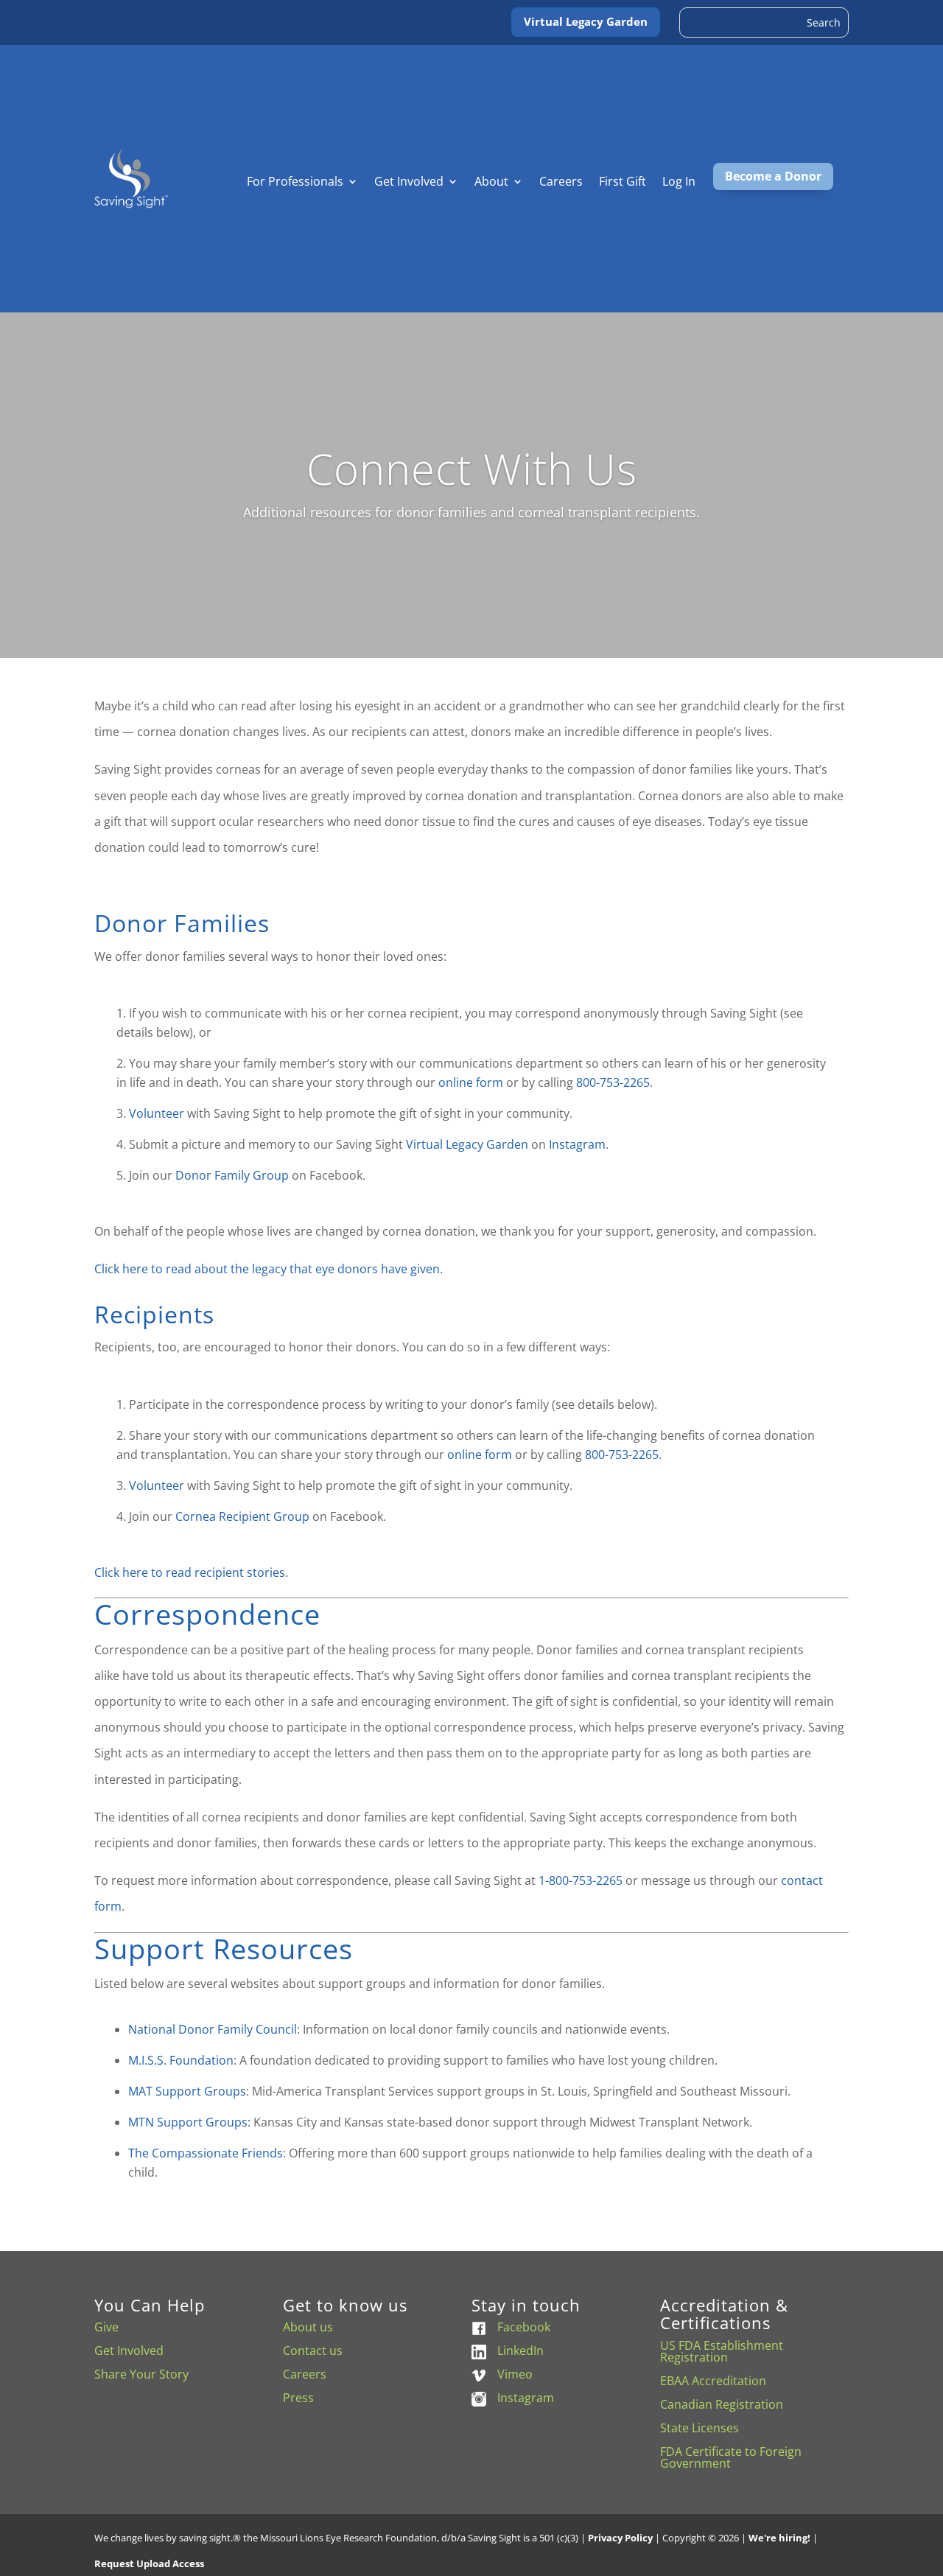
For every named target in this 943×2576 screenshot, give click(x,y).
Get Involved (409, 183)
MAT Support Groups (187, 2091)
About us (308, 2327)
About (491, 183)
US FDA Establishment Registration (722, 2351)
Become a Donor (773, 176)
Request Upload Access (149, 2563)
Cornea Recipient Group (242, 1516)
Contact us (313, 2351)
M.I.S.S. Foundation (181, 2060)
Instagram (577, 1144)
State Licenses (700, 2428)
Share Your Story (141, 2374)
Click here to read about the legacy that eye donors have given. (269, 1269)
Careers (561, 183)
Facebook (524, 2327)
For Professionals (295, 183)
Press (298, 2398)
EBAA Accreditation (713, 2381)
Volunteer (157, 1113)
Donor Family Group (232, 1175)
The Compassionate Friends (206, 2153)
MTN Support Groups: (189, 2122)
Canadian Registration (722, 2404)
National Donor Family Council (213, 2029)
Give (106, 2327)
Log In (679, 183)
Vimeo (515, 2374)
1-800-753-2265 (581, 1880)
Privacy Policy (620, 2538)
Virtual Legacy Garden (586, 21)
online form (471, 1082)
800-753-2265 (613, 1082)
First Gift (623, 183)
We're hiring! (779, 2538)
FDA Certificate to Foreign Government (731, 2457)
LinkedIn (520, 2351)
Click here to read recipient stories (191, 1572)
